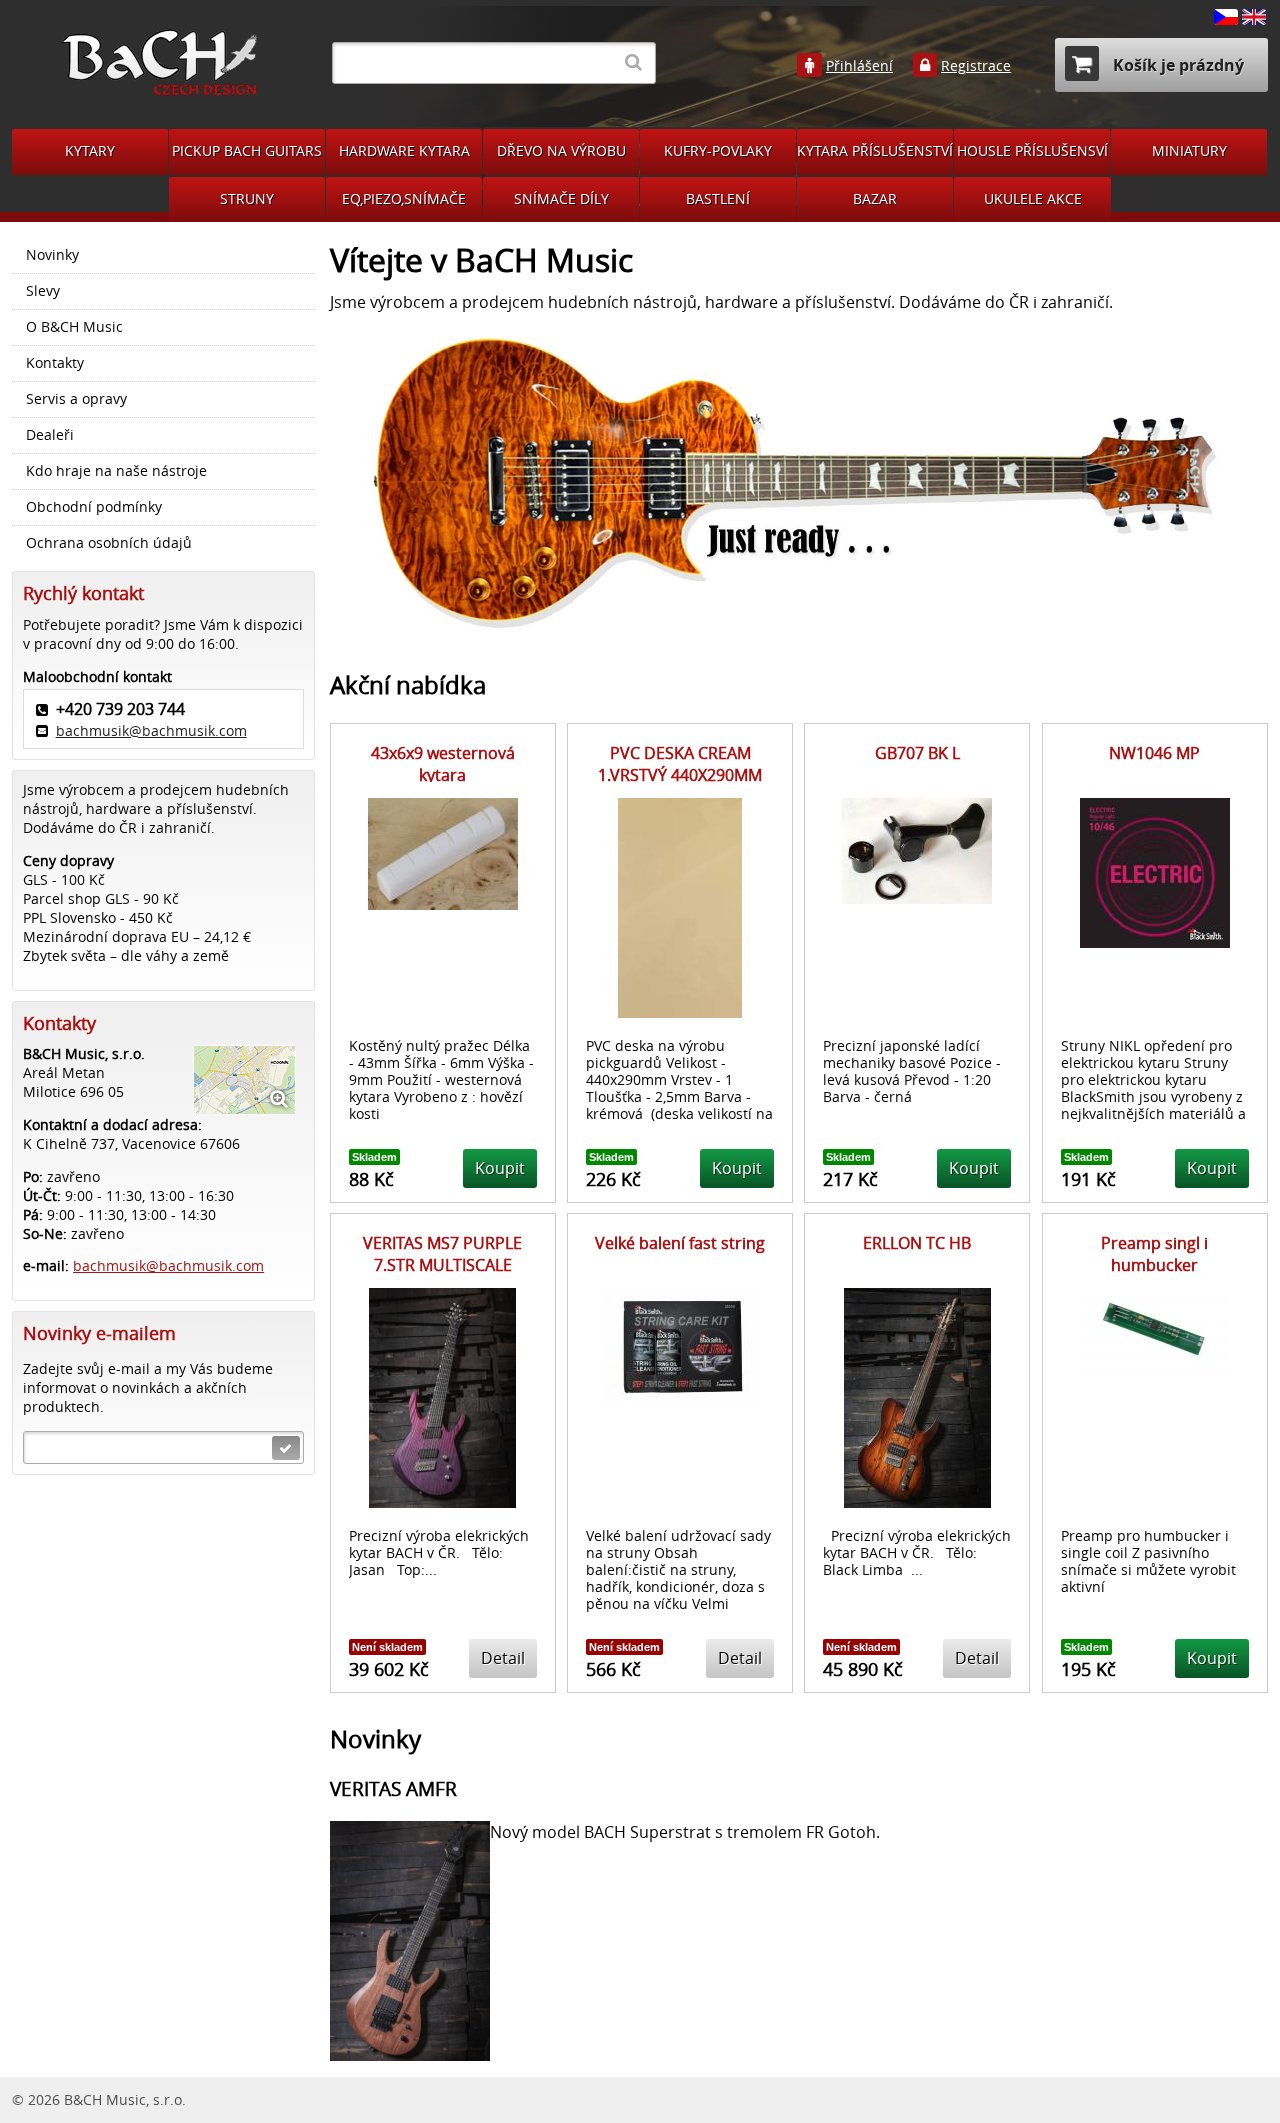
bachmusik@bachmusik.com (151, 730)
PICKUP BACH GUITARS (247, 150)
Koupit (500, 1168)
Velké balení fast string (680, 1243)
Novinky (52, 255)
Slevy (43, 291)
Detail (503, 1658)
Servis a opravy (76, 399)
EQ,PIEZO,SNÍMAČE (404, 198)
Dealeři (50, 435)
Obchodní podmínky (94, 507)
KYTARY (90, 150)
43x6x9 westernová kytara (443, 764)
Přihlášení (859, 66)
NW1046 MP (1154, 753)
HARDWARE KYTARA (404, 150)
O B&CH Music (74, 327)
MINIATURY (1189, 150)
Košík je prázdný (1176, 65)
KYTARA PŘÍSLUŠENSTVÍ (875, 150)
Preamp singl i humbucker (1154, 1254)
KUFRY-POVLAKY (718, 150)
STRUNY (247, 198)
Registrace (976, 66)
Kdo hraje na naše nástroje (116, 471)
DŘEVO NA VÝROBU (561, 150)
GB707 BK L (917, 753)
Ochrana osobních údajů (109, 543)
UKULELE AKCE (1033, 198)
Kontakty (55, 363)
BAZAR (875, 198)
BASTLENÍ (718, 198)
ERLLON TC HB (917, 1243)
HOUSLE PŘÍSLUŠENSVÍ (1032, 150)
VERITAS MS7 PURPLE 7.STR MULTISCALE (442, 1254)
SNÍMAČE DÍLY (561, 198)
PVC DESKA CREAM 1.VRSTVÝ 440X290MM (680, 764)
